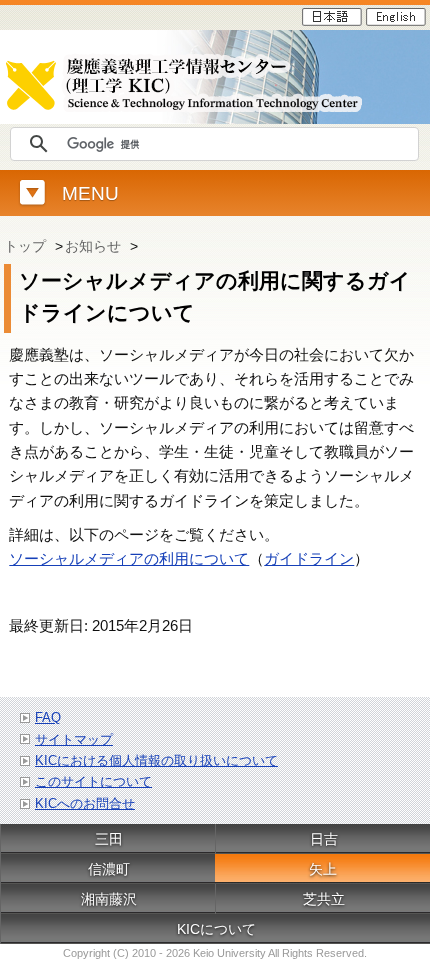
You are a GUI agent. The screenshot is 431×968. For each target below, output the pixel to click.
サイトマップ (74, 739)
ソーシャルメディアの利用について (129, 558)
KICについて (216, 929)
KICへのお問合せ (85, 803)
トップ (25, 246)
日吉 (324, 839)
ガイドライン (309, 558)
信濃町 (109, 869)
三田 (109, 839)
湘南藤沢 (109, 899)
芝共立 (324, 899)
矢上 (323, 869)
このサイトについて (93, 781)
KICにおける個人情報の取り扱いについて (156, 760)
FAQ (48, 717)
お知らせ (93, 246)
